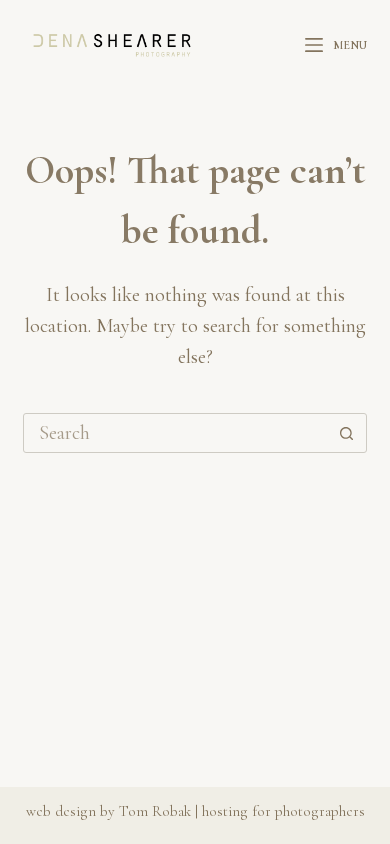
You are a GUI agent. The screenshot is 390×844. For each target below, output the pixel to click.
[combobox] (175, 433)
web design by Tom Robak (108, 811)
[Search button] (347, 433)
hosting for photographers (283, 811)
